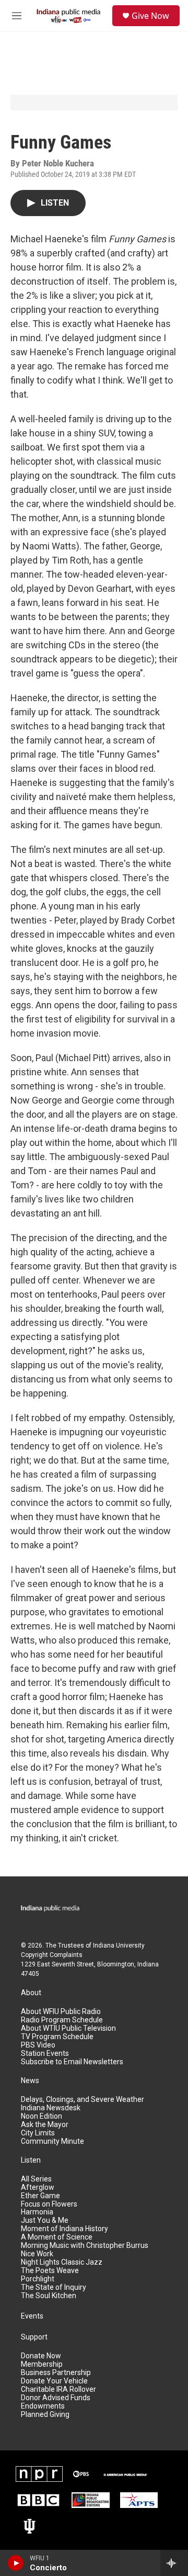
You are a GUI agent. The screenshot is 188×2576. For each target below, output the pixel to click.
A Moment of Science (57, 2237)
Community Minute (52, 2141)
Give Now (150, 16)
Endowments (43, 2406)
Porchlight (38, 2279)
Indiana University (119, 1945)
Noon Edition (42, 2116)
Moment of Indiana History (64, 2229)
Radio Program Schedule (62, 2020)
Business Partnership (56, 2373)
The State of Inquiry (54, 2287)
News (30, 2081)
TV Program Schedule (57, 2037)
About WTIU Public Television (68, 2028)
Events (32, 2316)
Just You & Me (45, 2220)
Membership (42, 2364)
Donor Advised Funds (56, 2398)
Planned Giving (45, 2415)
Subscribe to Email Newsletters (72, 2062)
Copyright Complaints (52, 1955)
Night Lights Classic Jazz (62, 2262)
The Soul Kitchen (49, 2296)
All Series (36, 2179)
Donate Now (41, 2356)
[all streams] (174, 2563)
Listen (31, 2160)
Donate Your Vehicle (54, 2381)
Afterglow (38, 2187)
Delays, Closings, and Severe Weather (83, 2100)
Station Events (45, 2054)
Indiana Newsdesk (51, 2108)
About (31, 1993)
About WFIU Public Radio (61, 2012)
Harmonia (37, 2212)
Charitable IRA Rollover (58, 2389)
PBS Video (38, 2045)
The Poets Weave (50, 2271)
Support (34, 2337)
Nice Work (37, 2254)
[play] (16, 2563)
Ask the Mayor (45, 2125)
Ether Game (40, 2196)
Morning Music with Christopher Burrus (85, 2246)
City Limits (38, 2133)
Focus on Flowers (49, 2204)
